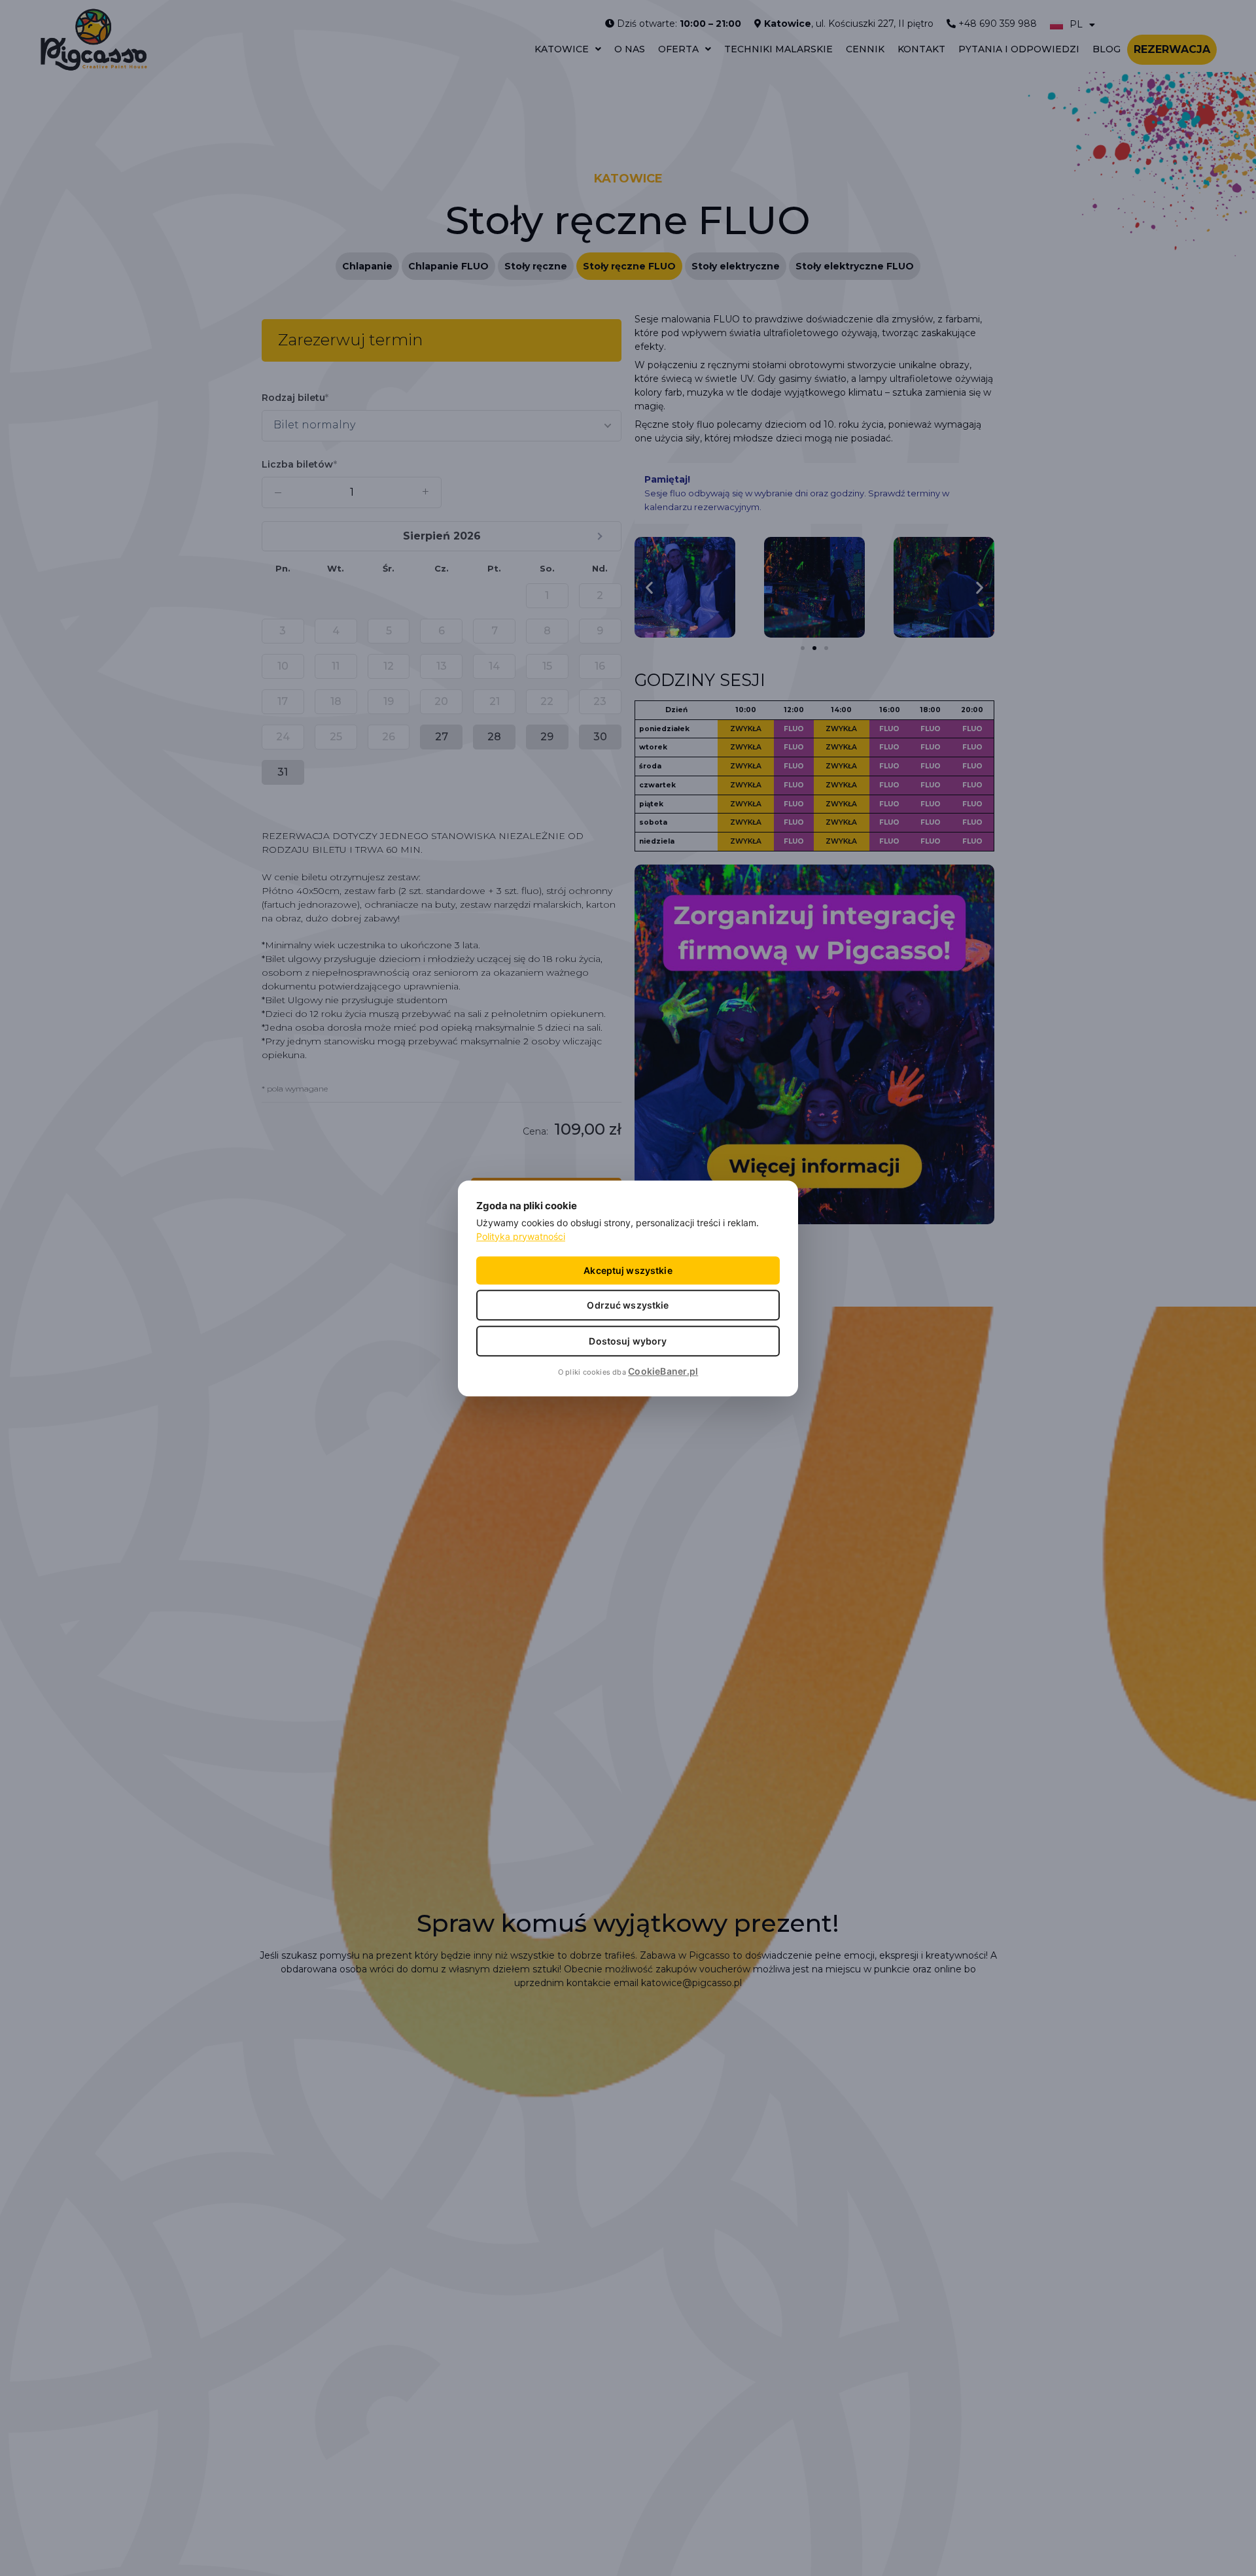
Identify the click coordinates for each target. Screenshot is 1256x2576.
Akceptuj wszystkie (628, 1270)
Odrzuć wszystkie (628, 1304)
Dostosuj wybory (628, 1340)
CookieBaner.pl (663, 1370)
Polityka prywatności (521, 1236)
